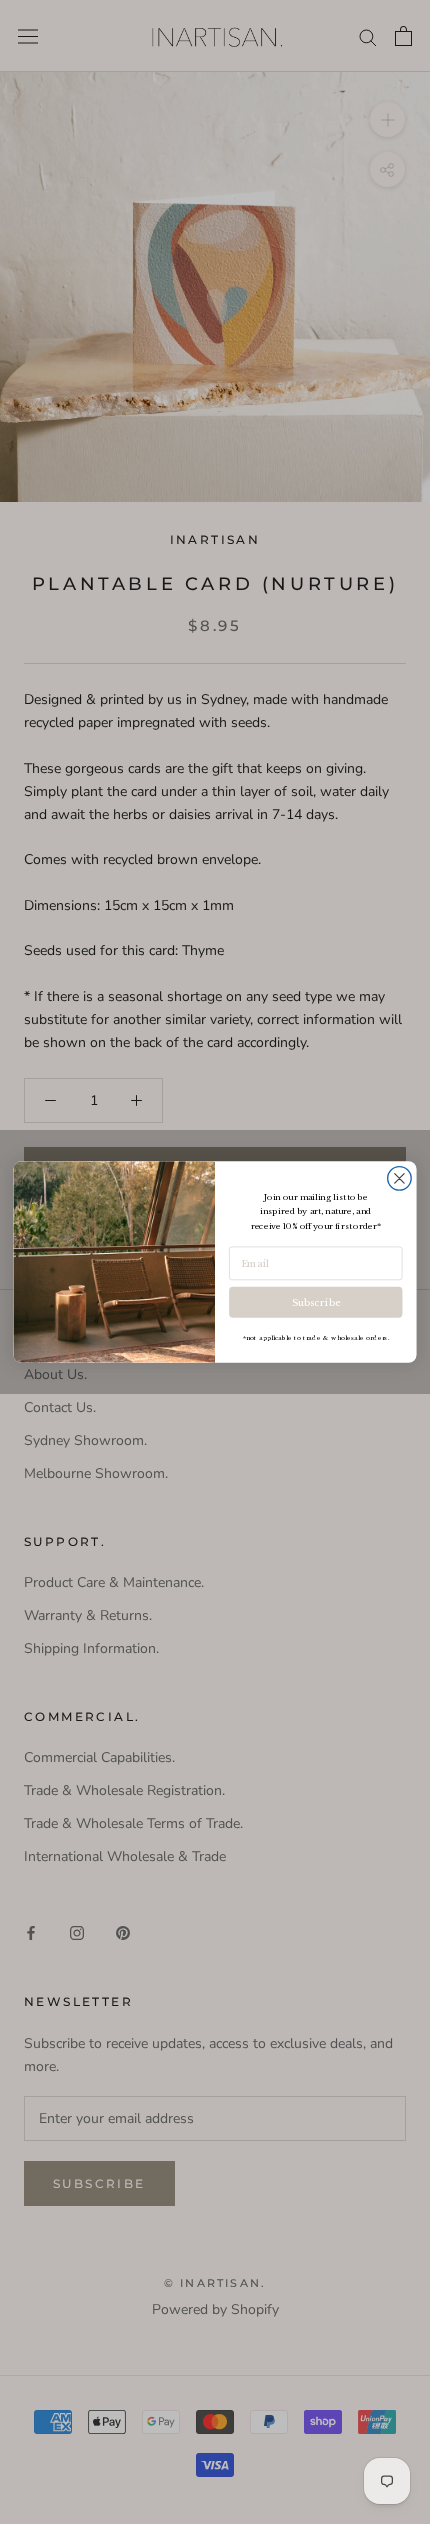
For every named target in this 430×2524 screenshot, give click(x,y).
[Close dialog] (400, 1179)
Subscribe (316, 1302)
